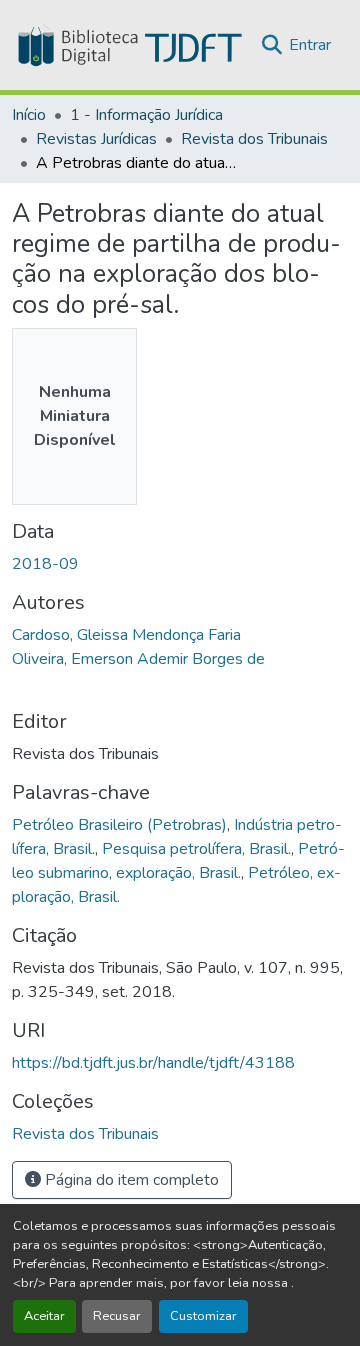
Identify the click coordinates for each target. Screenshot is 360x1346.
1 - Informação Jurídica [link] (146, 115)
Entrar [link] (310, 45)
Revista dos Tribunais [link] (254, 139)
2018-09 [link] (45, 564)
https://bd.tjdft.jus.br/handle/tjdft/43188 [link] (153, 1063)
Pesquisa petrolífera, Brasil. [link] (196, 849)
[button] (128, 45)
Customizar (203, 1316)
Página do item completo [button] (130, 1180)
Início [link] (29, 115)
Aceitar (44, 1316)
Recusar (117, 1316)
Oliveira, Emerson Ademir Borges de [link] (138, 659)
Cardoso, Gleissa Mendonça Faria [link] (126, 635)
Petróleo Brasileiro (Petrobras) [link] (119, 825)
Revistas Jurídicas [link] (96, 139)
